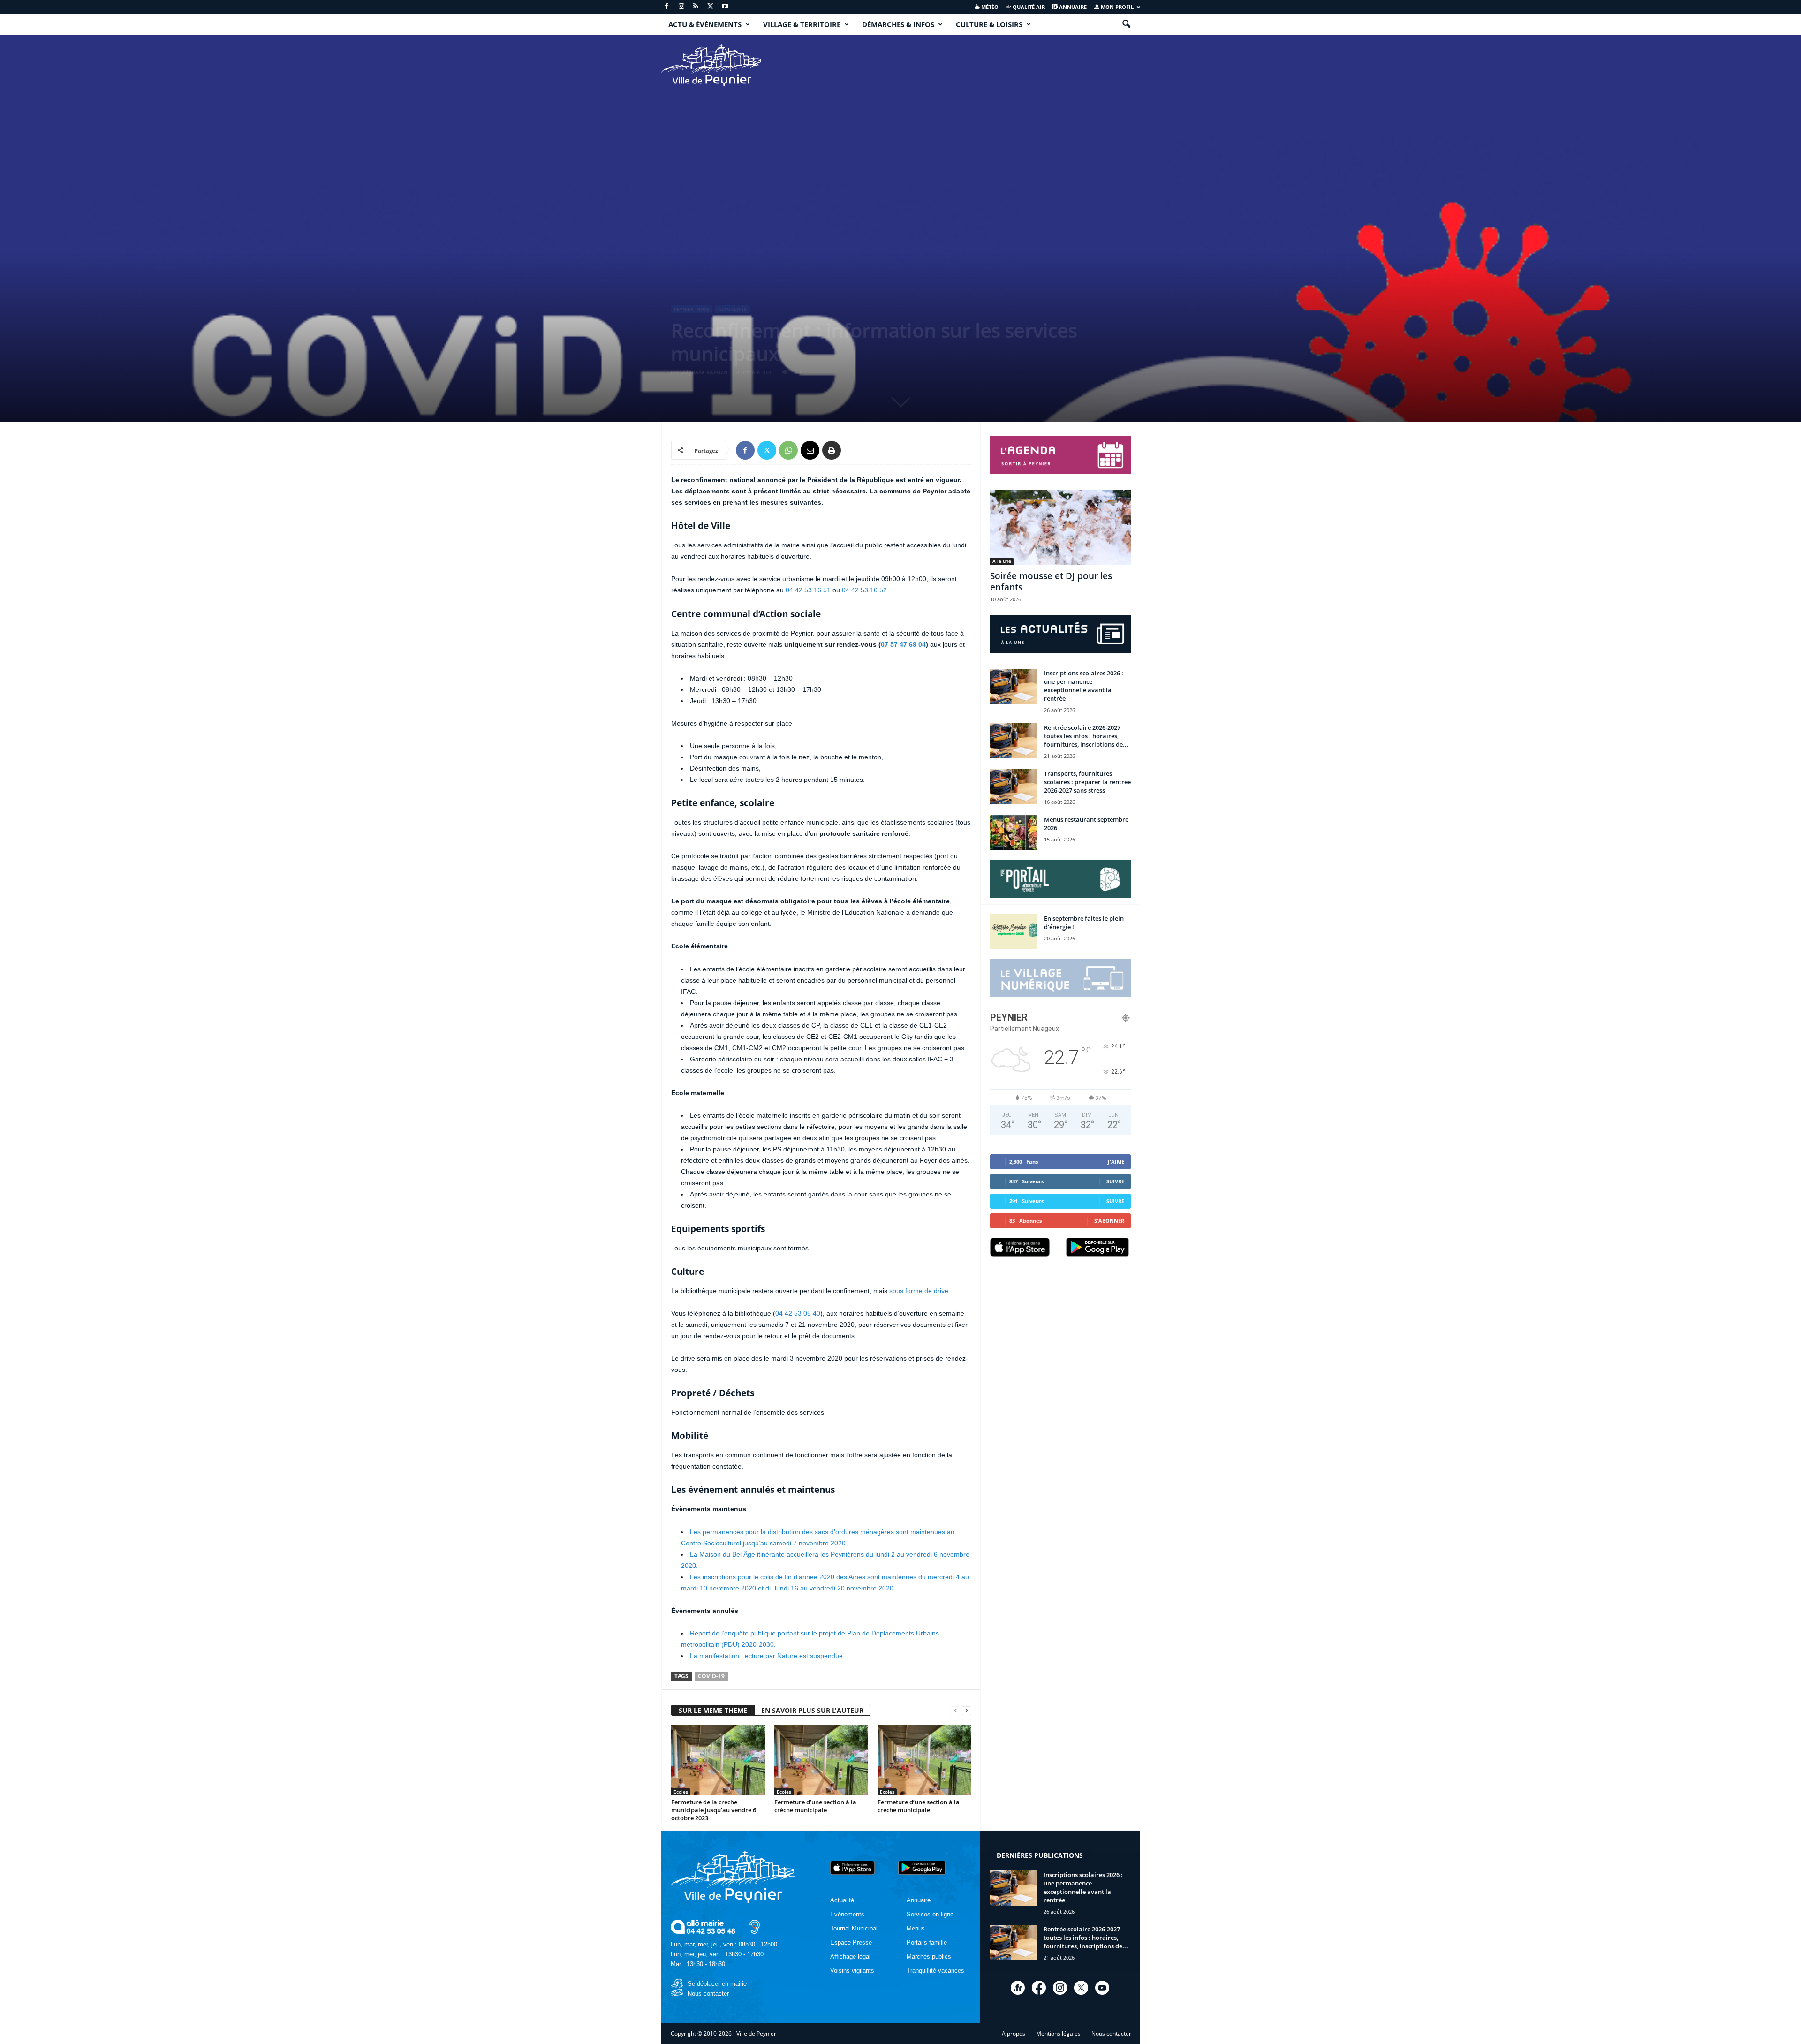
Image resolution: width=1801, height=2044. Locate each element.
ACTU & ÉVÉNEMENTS (705, 24)
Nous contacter (708, 1994)
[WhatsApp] (788, 450)
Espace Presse (851, 1942)
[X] (711, 7)
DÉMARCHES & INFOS (898, 24)
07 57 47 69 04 (903, 644)
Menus (916, 1928)
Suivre (1115, 1181)
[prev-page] (955, 1711)
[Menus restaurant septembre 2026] (1014, 833)
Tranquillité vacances (935, 1971)
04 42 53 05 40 (798, 1313)
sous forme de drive (919, 1291)
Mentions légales (1058, 2033)
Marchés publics (929, 1957)
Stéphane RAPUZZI (704, 372)
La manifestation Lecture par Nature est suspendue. (767, 1656)
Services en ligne (930, 1914)
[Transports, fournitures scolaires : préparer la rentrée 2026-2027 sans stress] (1014, 787)
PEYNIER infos (692, 309)
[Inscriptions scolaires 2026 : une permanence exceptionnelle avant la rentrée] (1014, 686)
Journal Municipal (854, 1928)
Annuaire (1072, 7)
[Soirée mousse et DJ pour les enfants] (1060, 527)
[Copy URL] (853, 450)
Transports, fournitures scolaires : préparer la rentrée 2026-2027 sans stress (1087, 782)
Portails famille (927, 1942)
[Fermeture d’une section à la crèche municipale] (821, 1760)
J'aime (1116, 1162)
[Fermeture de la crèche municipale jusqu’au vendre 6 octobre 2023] (718, 1760)
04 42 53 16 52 (864, 590)
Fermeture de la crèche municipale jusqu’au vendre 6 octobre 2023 (714, 1810)
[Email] (810, 450)
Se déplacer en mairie (717, 1984)
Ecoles (681, 1792)
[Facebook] (667, 7)
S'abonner (1109, 1221)
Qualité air (1028, 7)
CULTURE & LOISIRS (989, 24)
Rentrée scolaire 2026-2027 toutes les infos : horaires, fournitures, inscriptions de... (1086, 736)
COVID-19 (711, 1676)
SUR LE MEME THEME (713, 1710)
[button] (1126, 24)
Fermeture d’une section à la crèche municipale (815, 1806)
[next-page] (967, 1711)
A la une (1002, 561)
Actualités (732, 309)
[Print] (832, 450)
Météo (989, 7)
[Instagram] (681, 7)
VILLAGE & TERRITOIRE (802, 24)
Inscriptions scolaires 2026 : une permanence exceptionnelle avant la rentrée (1084, 686)
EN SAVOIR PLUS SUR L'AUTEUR (812, 1710)
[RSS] (696, 7)
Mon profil (1116, 7)
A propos (1014, 2033)
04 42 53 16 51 (808, 590)
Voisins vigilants (852, 1971)
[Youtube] (725, 7)
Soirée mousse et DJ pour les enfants (1051, 582)
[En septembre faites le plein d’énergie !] (1014, 932)
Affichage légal (850, 1957)
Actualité (842, 1900)
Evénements (847, 1914)
